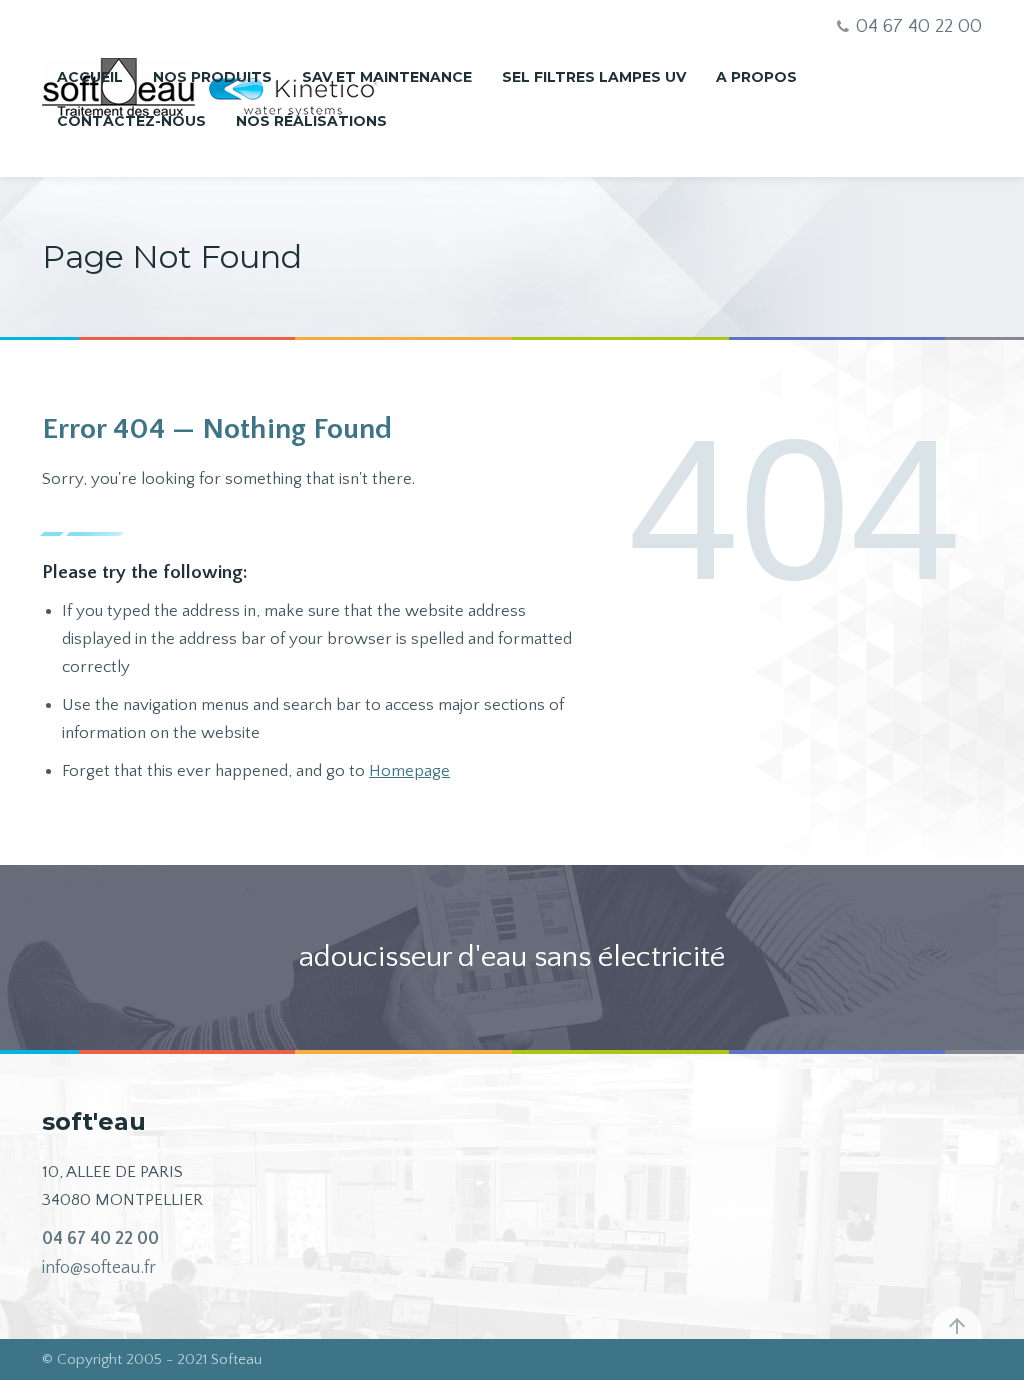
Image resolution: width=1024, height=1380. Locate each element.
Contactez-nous (131, 121)
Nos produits (212, 77)
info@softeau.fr (99, 1268)
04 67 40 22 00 (100, 1239)
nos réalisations (311, 121)
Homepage (409, 771)
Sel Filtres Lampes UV (594, 77)
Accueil (90, 77)
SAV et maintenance (387, 77)
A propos (756, 77)
